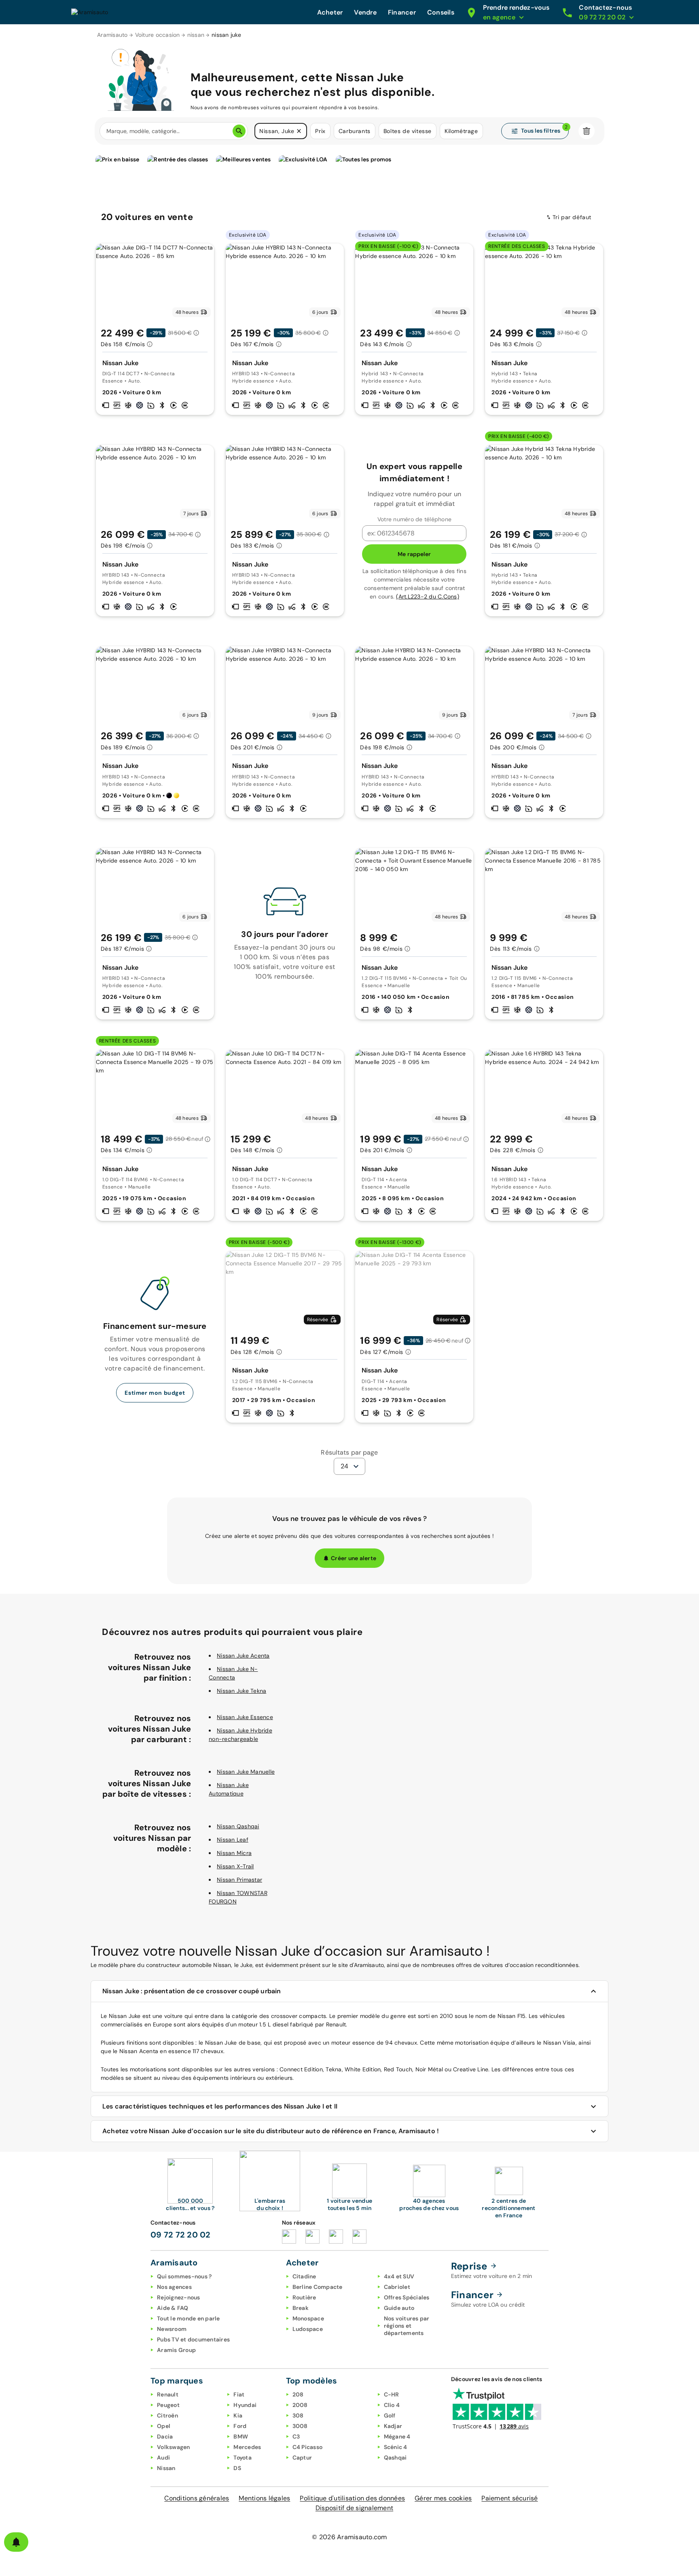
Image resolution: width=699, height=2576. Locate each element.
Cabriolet (397, 2287)
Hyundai (245, 2405)
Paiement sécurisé (509, 2498)
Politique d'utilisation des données (352, 2498)
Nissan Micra (234, 1853)
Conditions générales (197, 2498)
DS (237, 2468)
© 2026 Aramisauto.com (349, 2537)
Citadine (304, 2276)
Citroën (167, 2415)
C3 (296, 2436)
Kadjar (393, 2426)
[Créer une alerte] (16, 2542)
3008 (300, 2426)
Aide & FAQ (173, 2308)
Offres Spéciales (407, 2297)
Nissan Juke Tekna (241, 1691)
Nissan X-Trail (235, 1866)
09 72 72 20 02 (181, 2235)
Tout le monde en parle (189, 2318)
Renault (168, 2394)
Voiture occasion (158, 35)
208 (298, 2394)
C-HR (392, 2394)
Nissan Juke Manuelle (246, 1772)
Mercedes (247, 2447)
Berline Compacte (318, 2287)
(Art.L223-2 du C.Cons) (428, 596)
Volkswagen (174, 2447)
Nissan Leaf (233, 1840)
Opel (164, 2426)
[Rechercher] (239, 131)
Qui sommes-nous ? (184, 2276)
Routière (304, 2297)
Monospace (308, 2318)
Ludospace (308, 2329)
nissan (196, 35)
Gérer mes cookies (443, 2498)
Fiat (239, 2394)
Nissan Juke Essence (245, 1717)
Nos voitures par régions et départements (407, 2326)
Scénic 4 (396, 2447)
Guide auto (399, 2308)
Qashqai (395, 2458)
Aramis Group (176, 2350)
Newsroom (172, 2329)
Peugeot (168, 2405)
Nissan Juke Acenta (243, 1656)
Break (301, 2308)
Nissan (166, 2468)
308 (298, 2415)
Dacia (165, 2436)
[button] (299, 131)
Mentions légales (264, 2498)
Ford (240, 2426)
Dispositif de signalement (354, 2508)
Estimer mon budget (155, 1393)
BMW (241, 2436)
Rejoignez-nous (179, 2297)
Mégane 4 (397, 2436)
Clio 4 (392, 2405)
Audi (163, 2458)
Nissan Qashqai (238, 1826)
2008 (300, 2405)
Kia (238, 2415)
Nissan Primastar (239, 1880)
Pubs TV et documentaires (193, 2339)
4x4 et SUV (399, 2276)
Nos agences (174, 2287)
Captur (302, 2458)
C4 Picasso (308, 2447)
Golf (390, 2415)
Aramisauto (112, 35)
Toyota (243, 2458)
